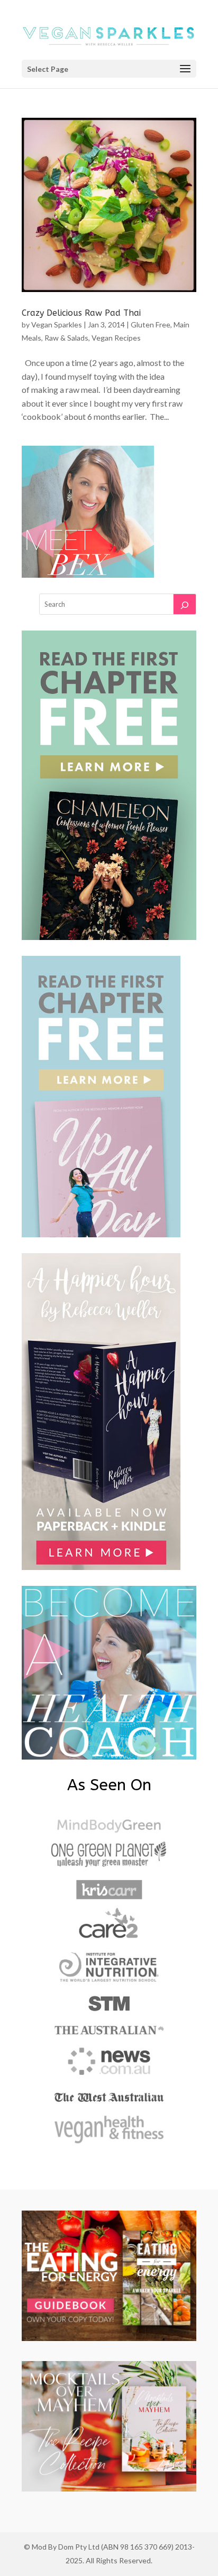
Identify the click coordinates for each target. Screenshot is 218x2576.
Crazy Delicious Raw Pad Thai (81, 313)
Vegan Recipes (116, 338)
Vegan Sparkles (57, 325)
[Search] (185, 604)
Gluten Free (151, 325)
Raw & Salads (66, 338)
